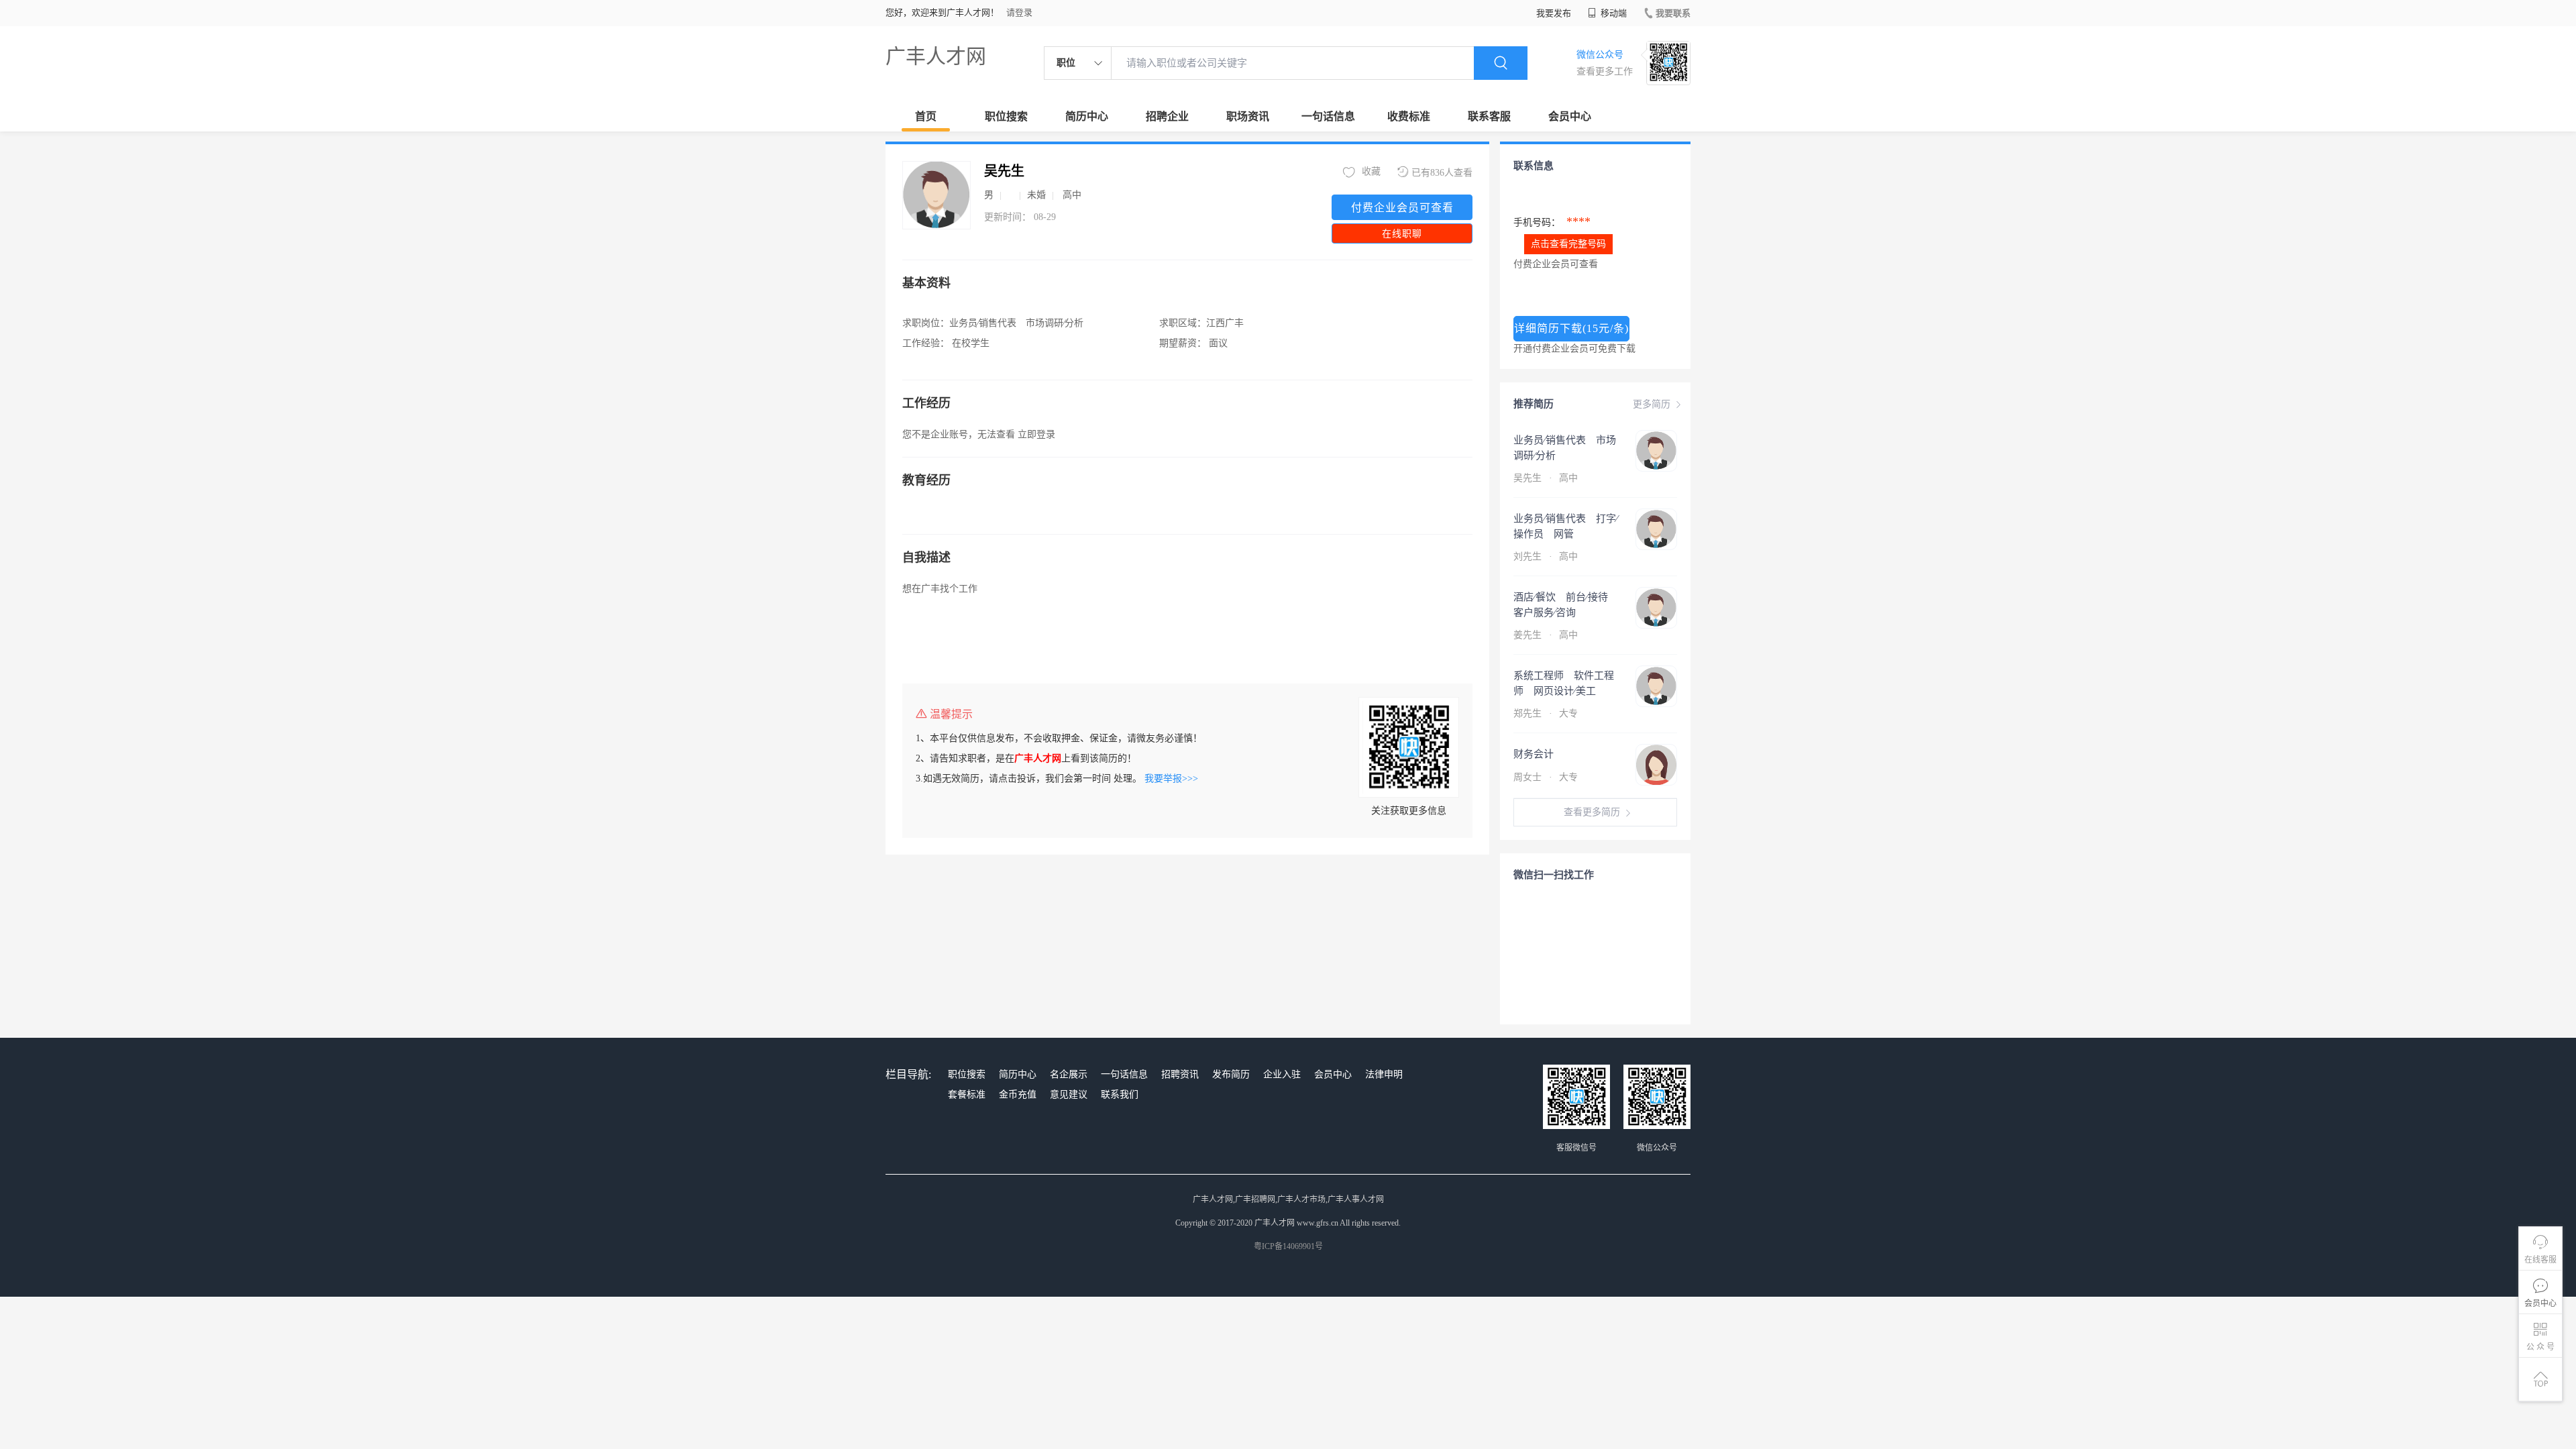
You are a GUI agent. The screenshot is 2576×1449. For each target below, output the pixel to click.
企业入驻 (1282, 1074)
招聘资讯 (1180, 1074)
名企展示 (1069, 1074)
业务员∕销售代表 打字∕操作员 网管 (1566, 526)
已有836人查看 (1442, 173)
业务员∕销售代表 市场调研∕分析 (1565, 448)
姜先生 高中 (1547, 635)
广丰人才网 (936, 56)
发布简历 (1231, 1074)
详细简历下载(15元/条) (1571, 328)
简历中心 (1087, 116)
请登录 (1019, 12)
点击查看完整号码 (1568, 244)
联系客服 (1489, 116)
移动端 (1613, 13)
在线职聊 (1402, 234)
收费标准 (1409, 116)
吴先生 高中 (1547, 478)
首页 (926, 116)
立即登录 (1036, 434)
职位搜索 (1006, 116)
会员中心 (1570, 116)
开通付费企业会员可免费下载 (1574, 348)
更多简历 (1652, 404)
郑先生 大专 (1547, 713)
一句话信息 (1328, 116)
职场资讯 (1248, 116)
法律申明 (1384, 1074)
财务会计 (1534, 754)
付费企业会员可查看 (1402, 208)
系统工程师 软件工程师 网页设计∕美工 (1564, 683)
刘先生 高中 (1547, 556)
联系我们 (1120, 1094)
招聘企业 (1167, 116)
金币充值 (1018, 1094)
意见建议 (1069, 1094)
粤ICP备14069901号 (1288, 1246)
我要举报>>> (1171, 779)
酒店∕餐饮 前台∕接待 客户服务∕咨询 (1566, 605)
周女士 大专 (1546, 777)
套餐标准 (967, 1094)
